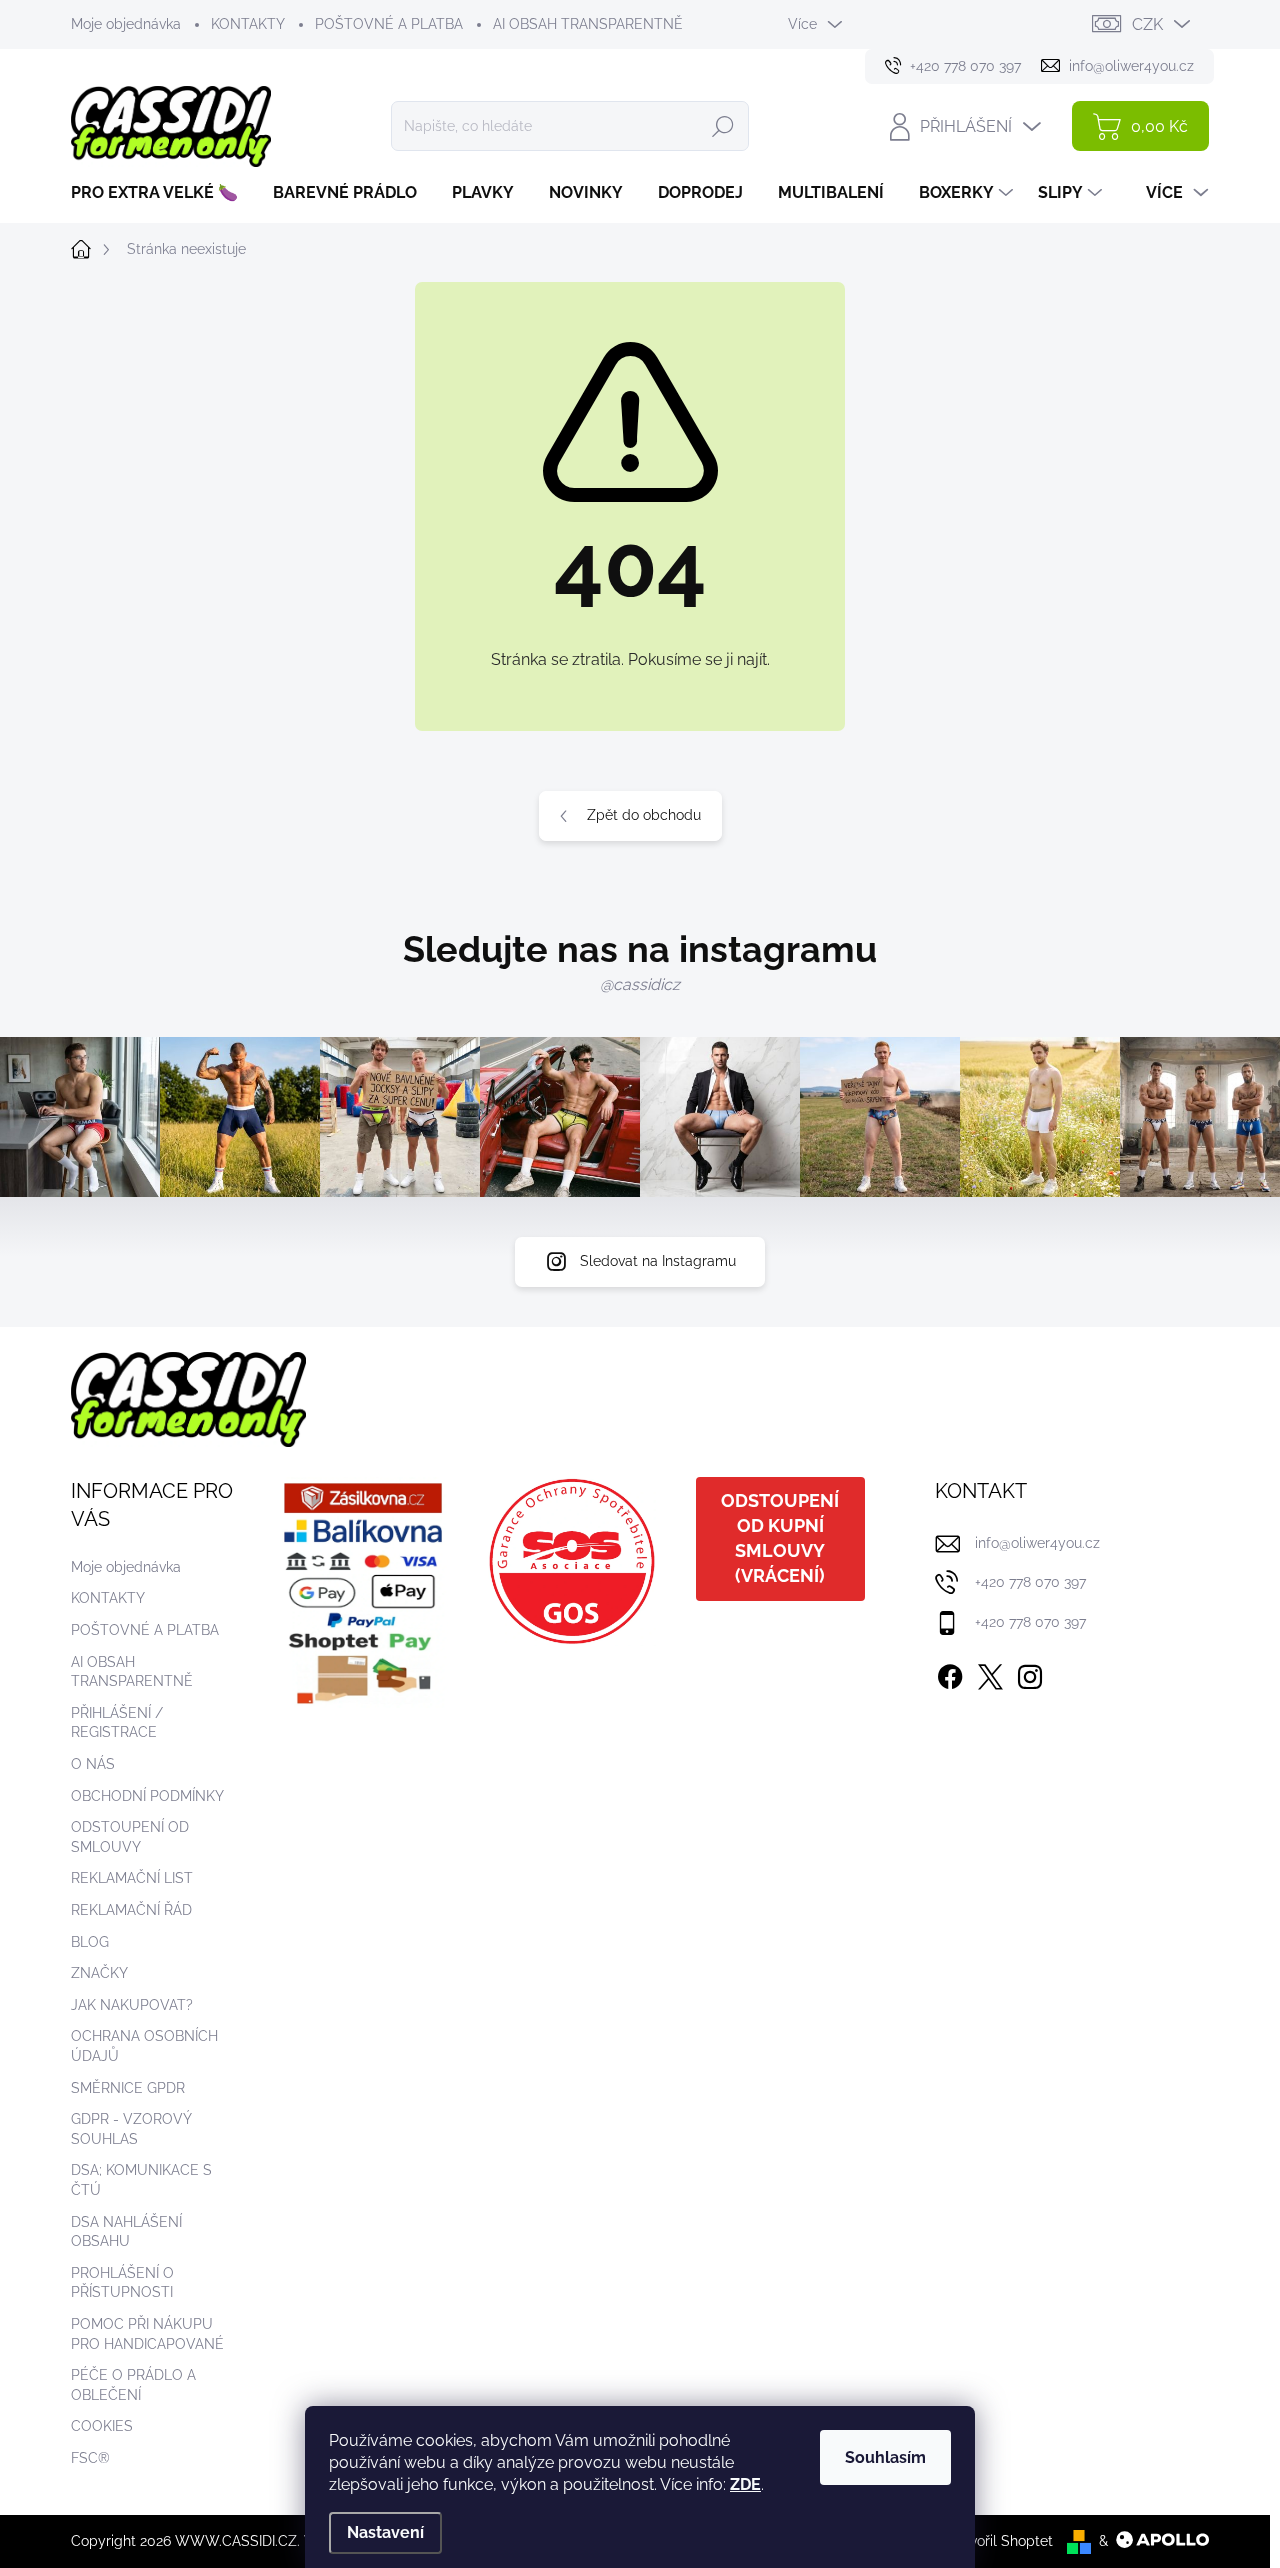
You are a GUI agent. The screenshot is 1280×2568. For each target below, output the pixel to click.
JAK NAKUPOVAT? (132, 2005)
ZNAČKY (99, 1973)
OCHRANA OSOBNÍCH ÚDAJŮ (144, 2046)
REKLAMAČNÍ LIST (132, 1878)
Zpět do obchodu (644, 815)
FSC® (90, 2458)
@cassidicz (640, 984)
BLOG (90, 1942)
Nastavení (385, 2532)
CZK (1147, 24)
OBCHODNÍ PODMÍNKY (147, 1796)
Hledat (723, 126)
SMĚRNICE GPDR (128, 2088)
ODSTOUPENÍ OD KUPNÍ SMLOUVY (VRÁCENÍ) (780, 1538)
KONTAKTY (248, 24)
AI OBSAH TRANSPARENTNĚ (588, 24)
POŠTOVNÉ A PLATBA (389, 24)
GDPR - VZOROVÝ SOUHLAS (131, 2129)
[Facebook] (950, 1673)
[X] (990, 1673)
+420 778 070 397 (1030, 1582)
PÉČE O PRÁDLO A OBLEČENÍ (133, 2385)
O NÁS (93, 1764)
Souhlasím (885, 2457)
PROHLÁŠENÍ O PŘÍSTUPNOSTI (122, 2283)
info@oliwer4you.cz (1037, 1543)
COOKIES (102, 2426)
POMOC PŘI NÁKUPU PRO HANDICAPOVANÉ (147, 2334)
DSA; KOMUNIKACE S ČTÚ (141, 2180)
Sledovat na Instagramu (658, 1261)
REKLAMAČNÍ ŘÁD (131, 1910)
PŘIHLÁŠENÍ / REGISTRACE (117, 1723)
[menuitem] (162, 193)
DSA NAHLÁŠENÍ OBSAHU (126, 2232)
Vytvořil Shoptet (1000, 2541)
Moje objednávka (126, 24)
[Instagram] (1030, 1673)
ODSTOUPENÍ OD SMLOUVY (130, 1837)
